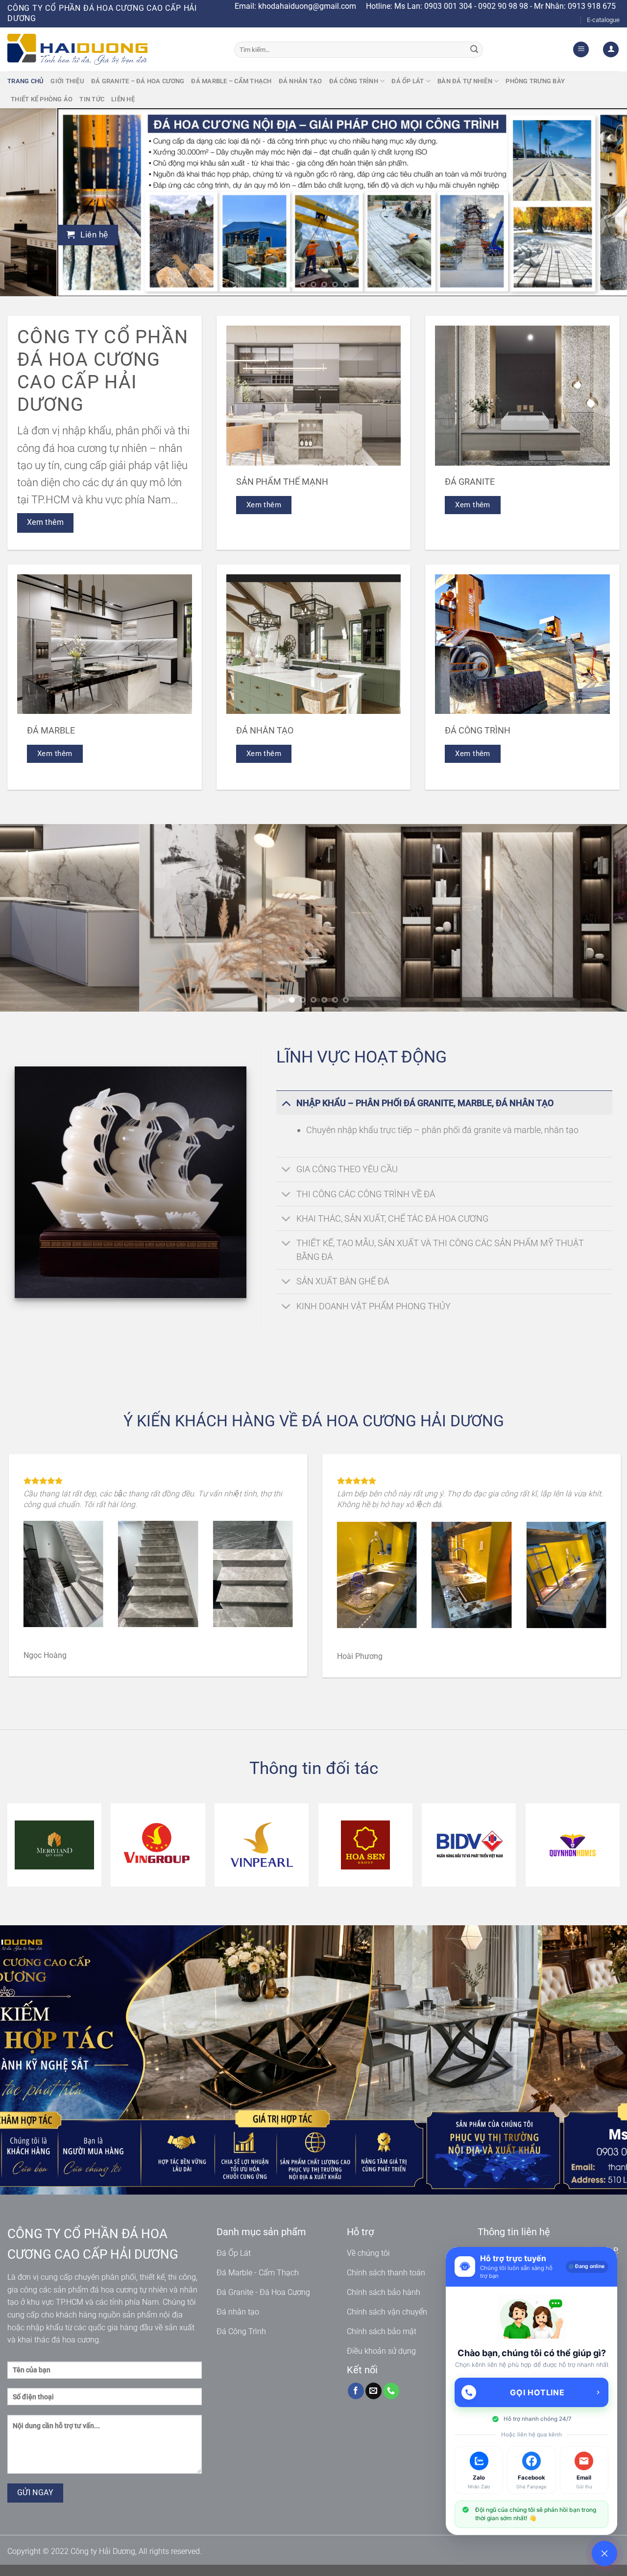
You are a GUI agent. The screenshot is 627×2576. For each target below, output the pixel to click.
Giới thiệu (67, 81)
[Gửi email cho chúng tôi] (374, 2391)
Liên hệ (123, 99)
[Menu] (581, 50)
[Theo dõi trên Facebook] (356, 2391)
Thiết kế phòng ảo (42, 99)
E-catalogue (603, 20)
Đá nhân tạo (301, 81)
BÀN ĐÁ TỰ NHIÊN (465, 81)
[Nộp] (474, 49)
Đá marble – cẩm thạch (231, 81)
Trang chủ (25, 81)
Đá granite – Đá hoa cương (138, 81)
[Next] (602, 202)
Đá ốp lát (408, 81)
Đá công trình (354, 81)
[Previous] (25, 202)
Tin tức (92, 99)
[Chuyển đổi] (286, 1103)
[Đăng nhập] (611, 50)
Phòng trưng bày (535, 81)
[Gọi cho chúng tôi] (391, 2391)
